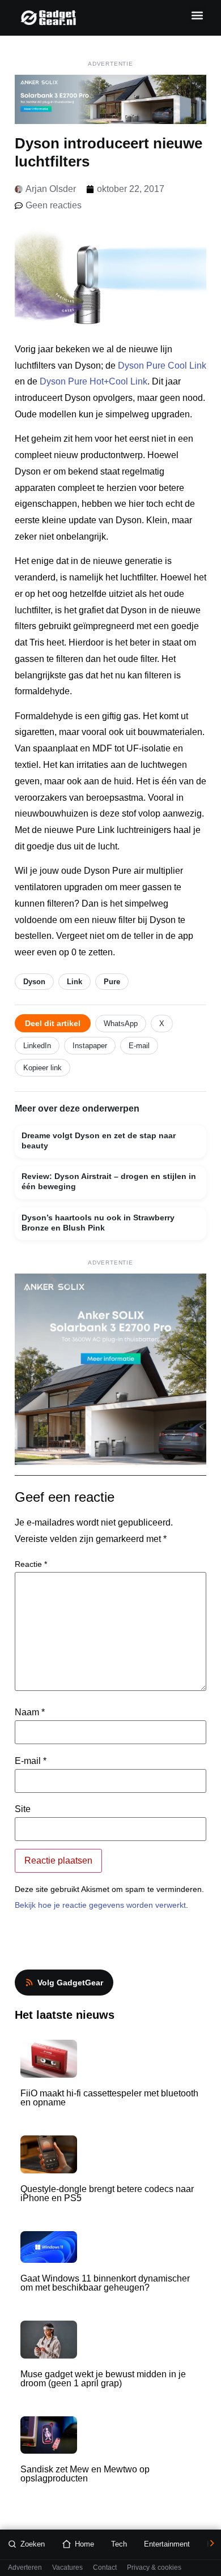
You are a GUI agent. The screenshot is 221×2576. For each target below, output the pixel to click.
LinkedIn (37, 1046)
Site (23, 1809)
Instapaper (90, 1046)
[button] (197, 15)
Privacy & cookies (154, 2568)
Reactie (31, 1564)
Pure (112, 982)
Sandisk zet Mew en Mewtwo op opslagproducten (85, 2474)
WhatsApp (121, 1024)
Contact (105, 2568)
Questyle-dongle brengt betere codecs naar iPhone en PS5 (107, 2193)
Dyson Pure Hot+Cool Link (93, 381)
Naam (30, 1712)
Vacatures (67, 2568)
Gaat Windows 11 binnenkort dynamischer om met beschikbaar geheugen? (105, 2283)
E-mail (139, 1046)
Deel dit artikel (53, 1023)
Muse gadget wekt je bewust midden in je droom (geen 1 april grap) (103, 2379)
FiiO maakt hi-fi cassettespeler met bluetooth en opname (109, 2098)
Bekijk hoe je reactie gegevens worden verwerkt (100, 1905)
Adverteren (25, 2568)
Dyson (34, 982)
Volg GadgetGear (70, 1983)
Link (75, 982)
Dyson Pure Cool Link (162, 366)
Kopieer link (42, 1068)
